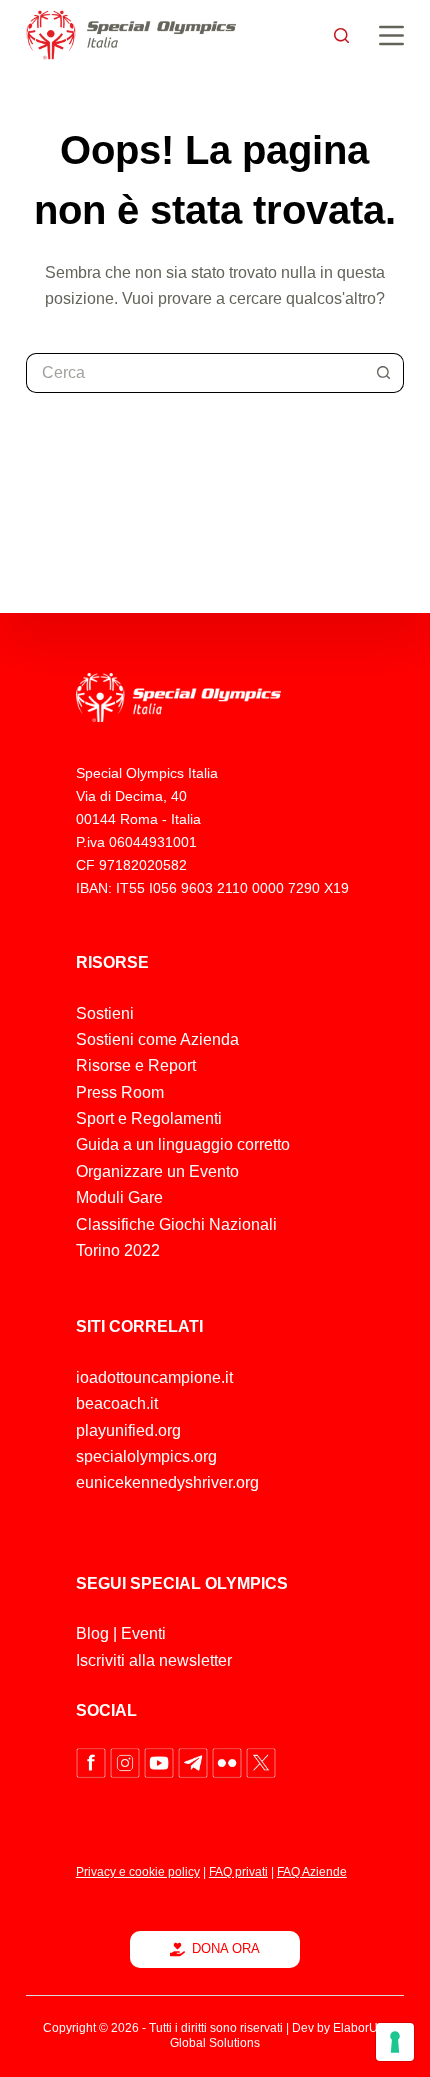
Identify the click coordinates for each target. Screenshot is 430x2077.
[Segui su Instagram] (127, 1762)
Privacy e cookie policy (138, 1872)
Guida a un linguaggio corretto (183, 1144)
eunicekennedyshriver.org (167, 1482)
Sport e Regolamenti (149, 1118)
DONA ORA (226, 1948)
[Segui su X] (261, 1762)
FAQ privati (238, 1872)
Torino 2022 (118, 1250)
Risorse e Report (136, 1065)
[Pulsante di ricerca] (384, 373)
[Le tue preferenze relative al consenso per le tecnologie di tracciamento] (395, 2042)
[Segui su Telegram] (195, 1762)
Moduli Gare (119, 1197)
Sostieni (105, 1013)
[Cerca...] (341, 35)
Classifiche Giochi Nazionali (176, 1224)
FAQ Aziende (312, 1872)
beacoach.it (117, 1403)
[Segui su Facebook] (93, 1762)
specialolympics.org (146, 1456)
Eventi (143, 1633)
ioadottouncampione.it (154, 1377)
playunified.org (128, 1430)
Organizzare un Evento (157, 1171)
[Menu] (391, 35)
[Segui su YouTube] (161, 1762)
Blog (92, 1633)
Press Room (120, 1092)
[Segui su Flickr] (229, 1762)
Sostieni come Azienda (157, 1039)
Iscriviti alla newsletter (154, 1660)
